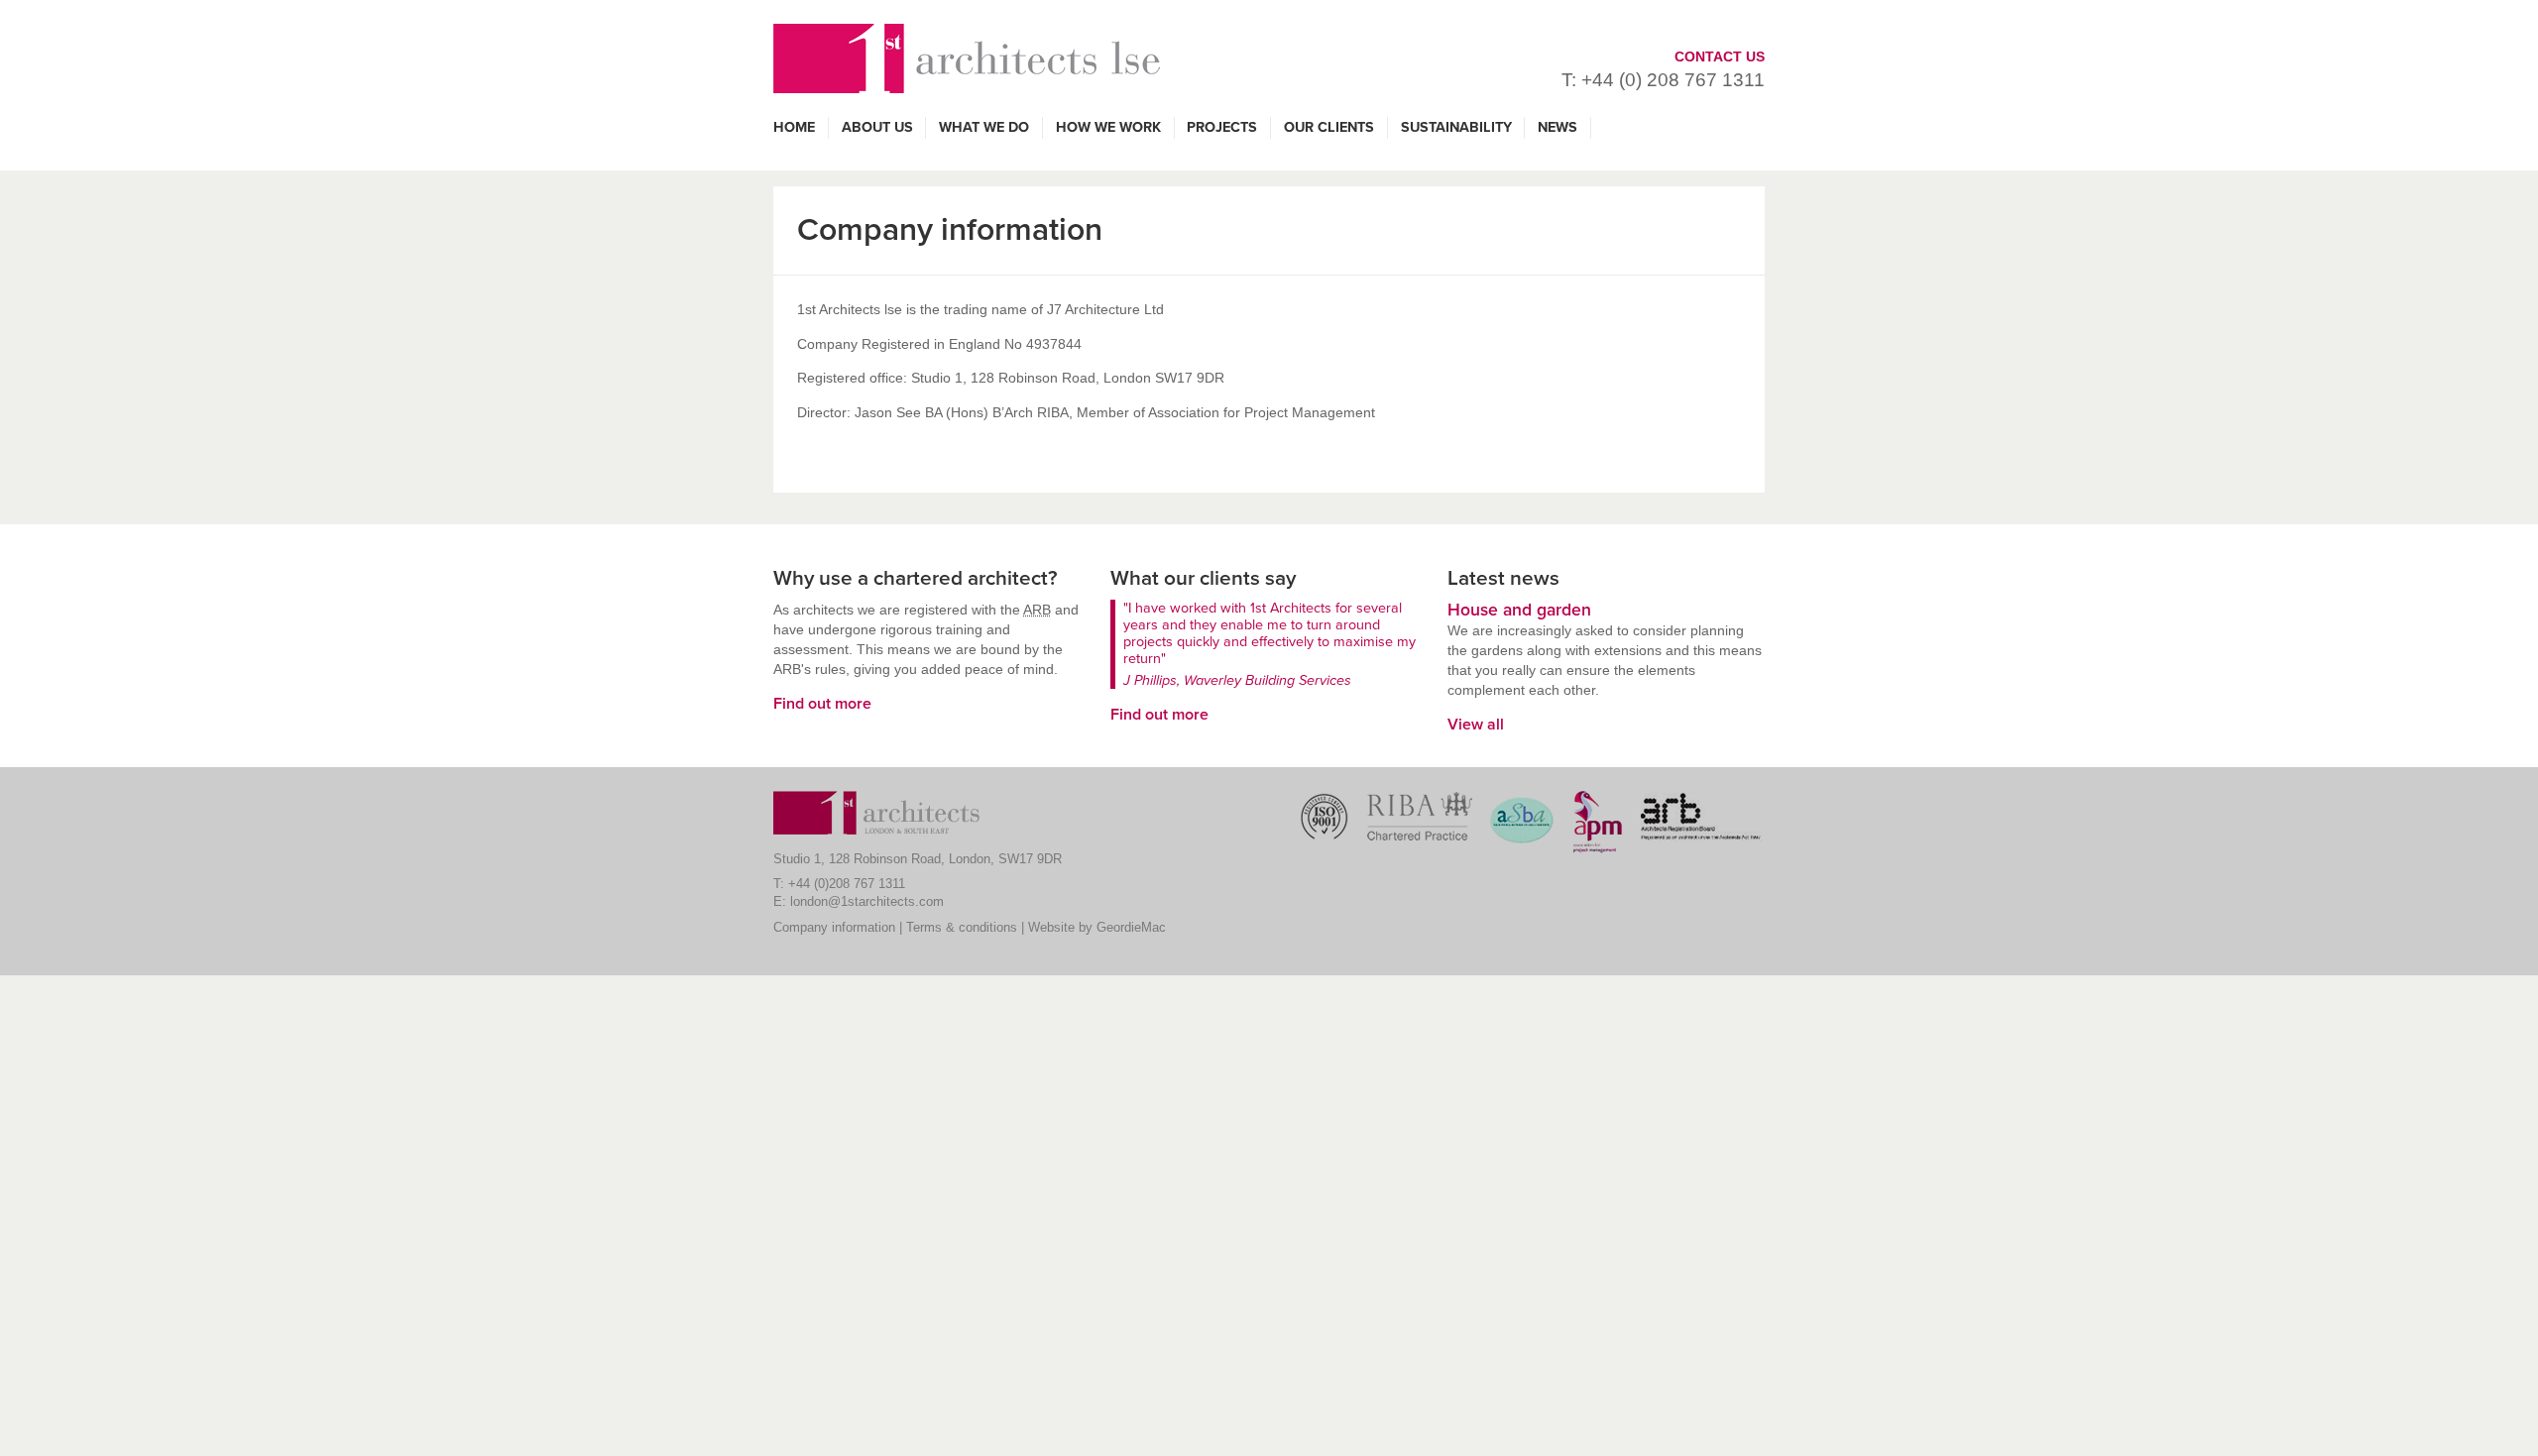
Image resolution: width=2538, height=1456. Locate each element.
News (1557, 127)
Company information (834, 927)
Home (794, 127)
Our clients (1329, 127)
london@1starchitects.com (867, 901)
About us (877, 127)
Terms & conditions (962, 927)
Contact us (1720, 56)
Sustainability (1456, 127)
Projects (1222, 127)
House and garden (1519, 610)
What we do (984, 127)
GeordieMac (1131, 927)
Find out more (822, 704)
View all (1476, 725)
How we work (1108, 127)
